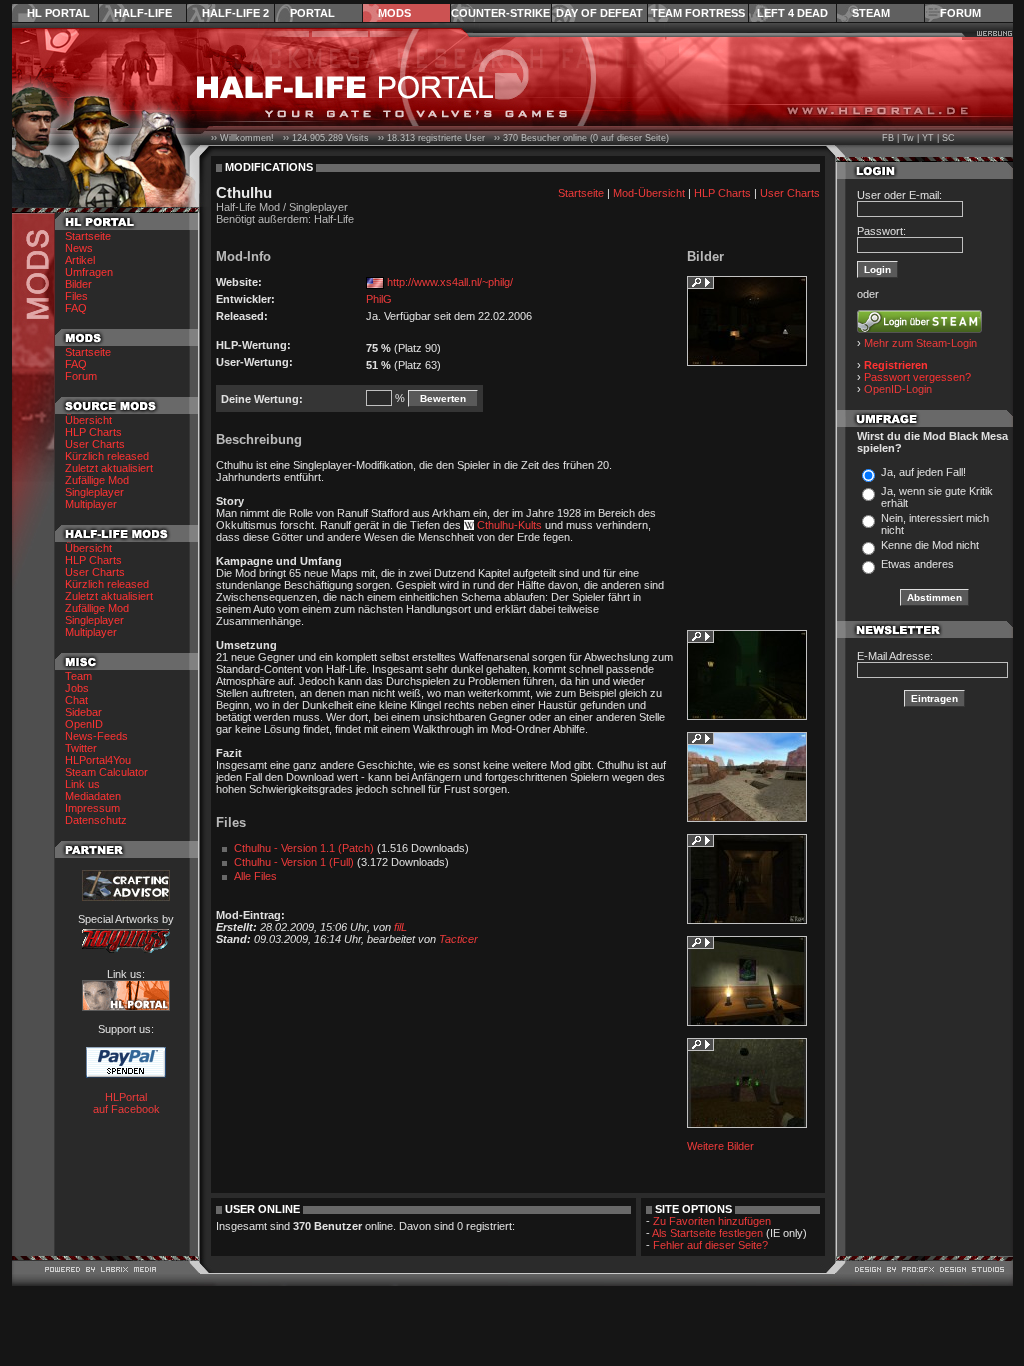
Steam (871, 13)
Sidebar (83, 712)
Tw (908, 138)
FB (888, 138)
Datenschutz (96, 820)
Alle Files (255, 876)
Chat (76, 700)
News (79, 248)
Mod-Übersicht (649, 193)
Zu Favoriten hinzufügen (712, 1221)
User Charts (95, 444)
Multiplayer (91, 504)
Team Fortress (698, 13)
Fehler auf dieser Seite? (710, 1245)
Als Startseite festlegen (707, 1233)
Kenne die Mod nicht (930, 545)
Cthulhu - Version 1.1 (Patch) (304, 848)
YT (928, 138)
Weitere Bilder (720, 1146)
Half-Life (143, 13)
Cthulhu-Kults (509, 525)
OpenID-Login (898, 389)
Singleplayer (94, 492)
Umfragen (89, 272)
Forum (960, 13)
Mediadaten (93, 796)
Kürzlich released (107, 456)
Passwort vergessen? (917, 377)
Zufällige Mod (97, 480)
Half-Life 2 (235, 13)
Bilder (78, 284)
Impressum (92, 808)
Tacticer (458, 939)
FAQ (76, 308)
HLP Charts (93, 432)
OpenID (84, 724)
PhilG (379, 299)
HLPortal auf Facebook (126, 1103)
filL (400, 927)
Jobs (77, 688)
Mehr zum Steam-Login (920, 343)
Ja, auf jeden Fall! (923, 472)
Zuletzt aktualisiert (109, 468)
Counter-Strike (500, 13)
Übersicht (88, 420)
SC (948, 138)
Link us (82, 784)
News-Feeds (96, 736)
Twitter (81, 748)
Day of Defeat (599, 13)
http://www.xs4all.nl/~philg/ (450, 282)
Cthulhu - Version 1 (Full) (294, 862)
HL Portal (58, 13)
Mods (394, 13)
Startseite (88, 236)
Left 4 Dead (792, 13)
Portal (312, 13)
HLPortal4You (98, 760)
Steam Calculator (106, 772)
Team (78, 676)
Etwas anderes (917, 564)
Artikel (80, 260)
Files (76, 296)
